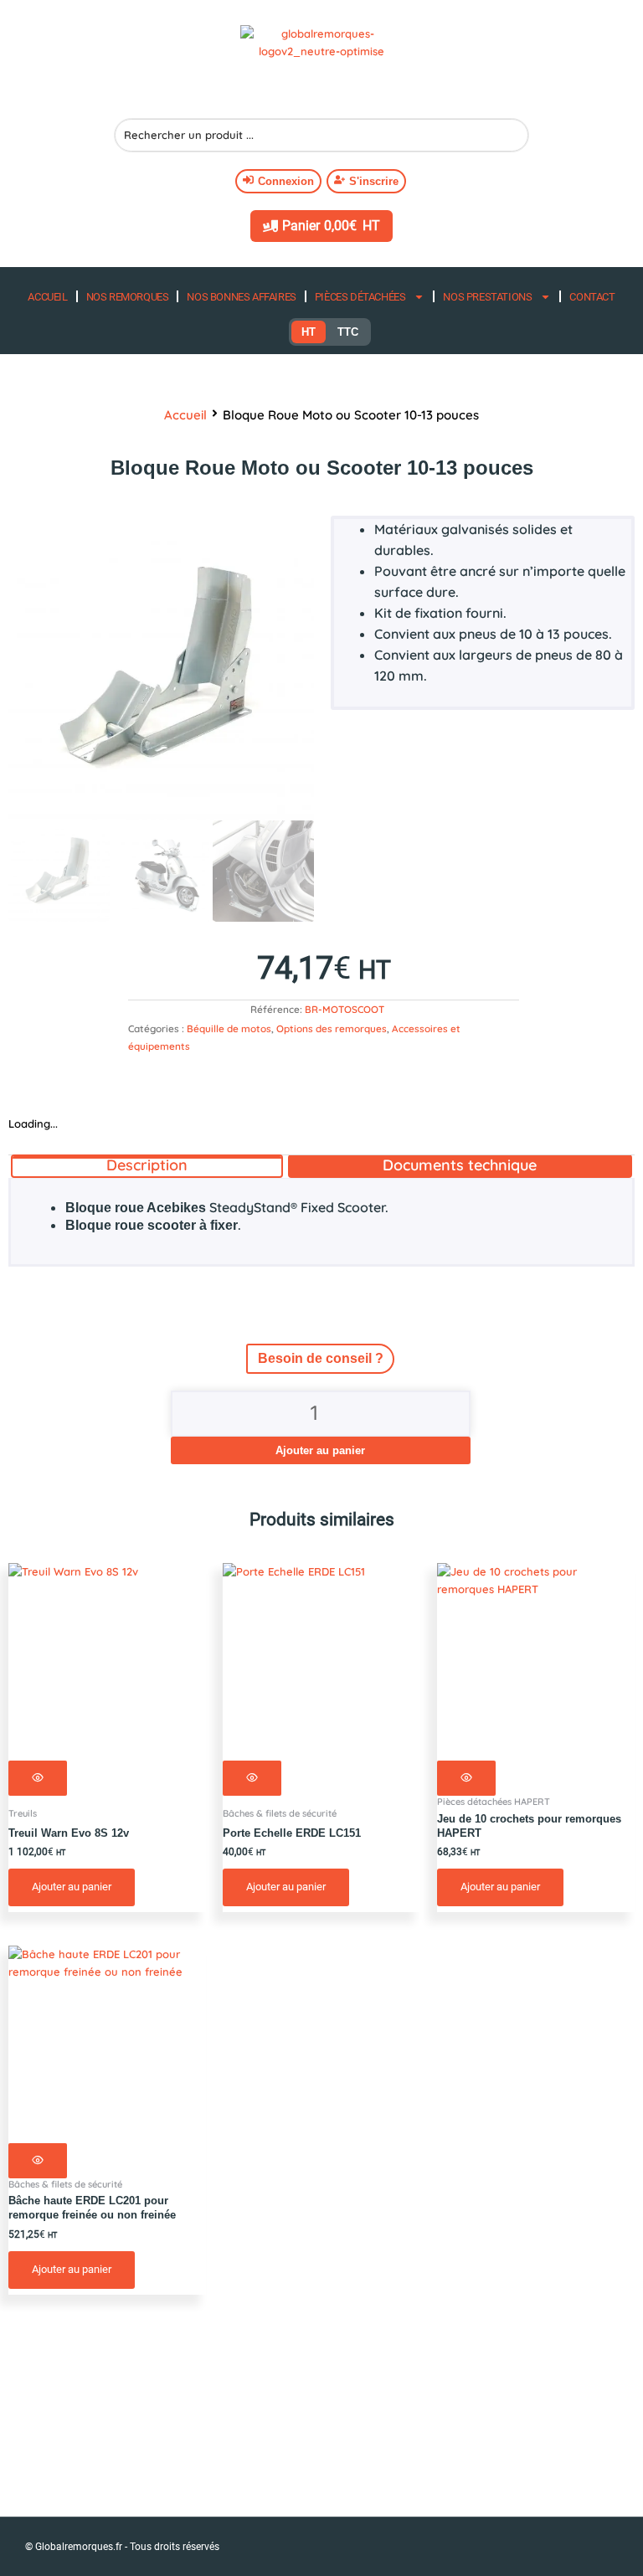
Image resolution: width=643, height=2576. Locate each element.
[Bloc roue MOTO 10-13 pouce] (161, 668)
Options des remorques (332, 1028)
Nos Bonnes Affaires (241, 297)
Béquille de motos (229, 1028)
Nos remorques (128, 297)
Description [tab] (147, 1165)
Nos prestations (487, 297)
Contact (592, 297)
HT (309, 332)
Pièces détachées (360, 297)
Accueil (47, 297)
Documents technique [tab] (460, 1165)
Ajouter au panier (320, 1450)
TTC (348, 332)
